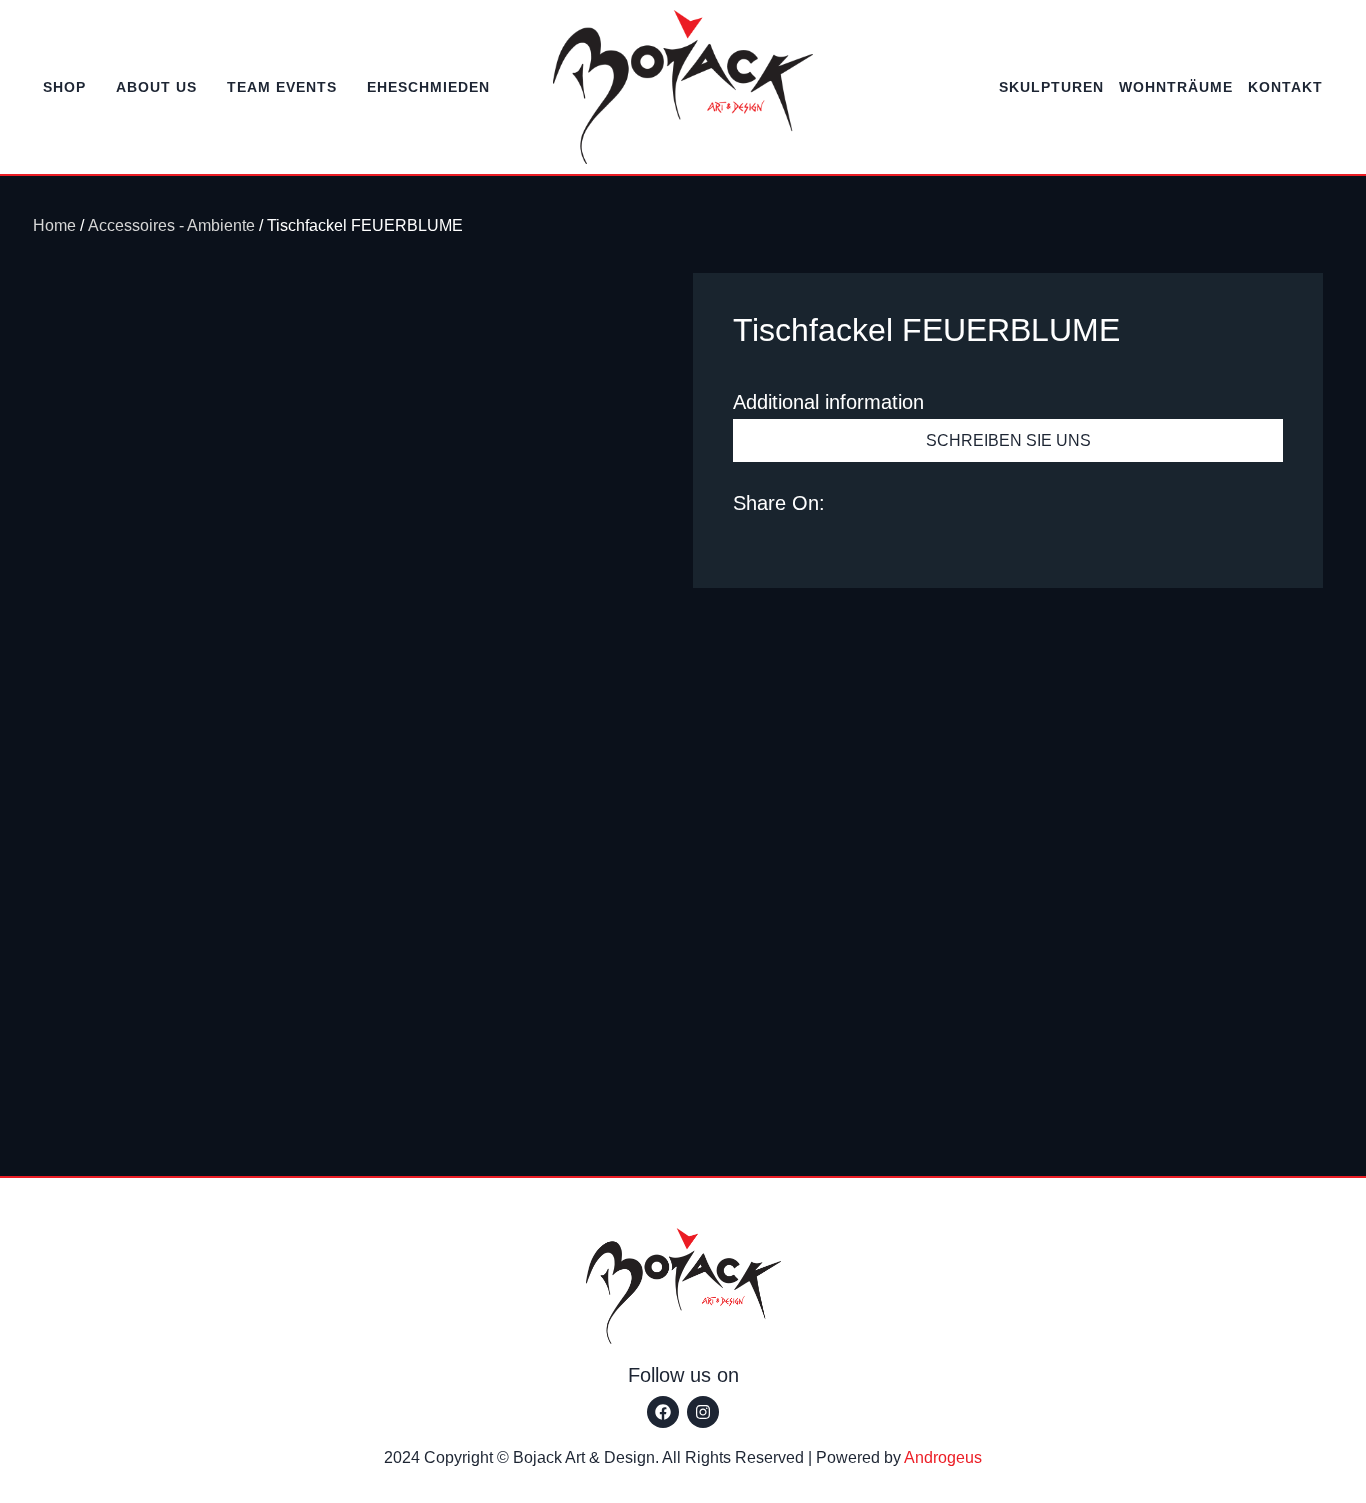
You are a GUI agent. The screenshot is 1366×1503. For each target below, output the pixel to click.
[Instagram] (703, 1412)
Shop (64, 87)
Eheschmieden (428, 87)
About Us (156, 87)
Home (54, 225)
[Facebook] (663, 1412)
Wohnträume (1176, 87)
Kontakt (1285, 87)
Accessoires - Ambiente (171, 225)
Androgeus (943, 1457)
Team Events (282, 87)
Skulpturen (1051, 87)
